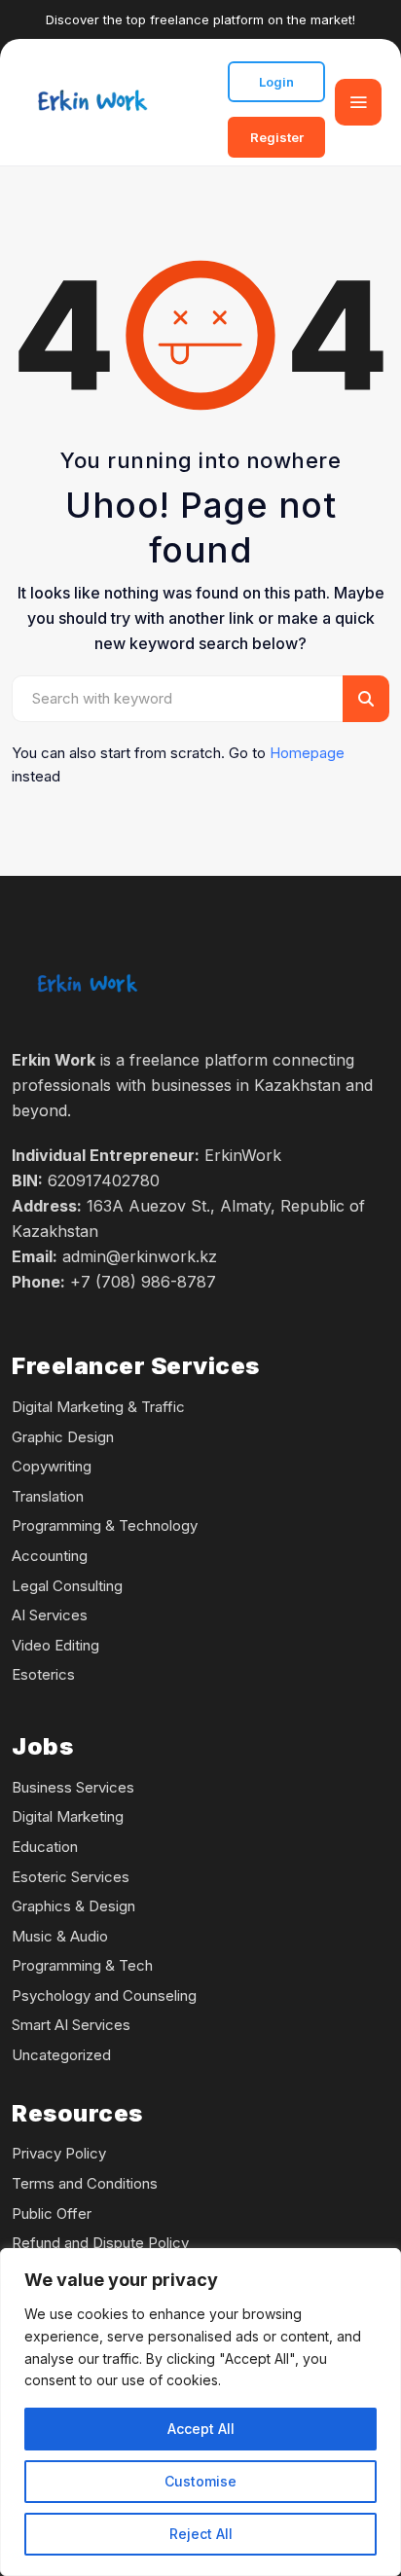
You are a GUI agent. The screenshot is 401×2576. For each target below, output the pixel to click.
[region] (200, 2412)
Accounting (50, 1556)
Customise (200, 2481)
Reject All (201, 2534)
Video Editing (55, 1645)
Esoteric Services (71, 1877)
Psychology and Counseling (104, 1995)
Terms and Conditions (85, 2183)
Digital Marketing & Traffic (98, 1407)
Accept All (201, 2429)
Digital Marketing (68, 1816)
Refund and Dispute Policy (100, 2243)
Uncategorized (61, 2055)
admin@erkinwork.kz (140, 1256)
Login (276, 82)
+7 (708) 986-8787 (143, 1282)
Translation (48, 1496)
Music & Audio (60, 1936)
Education (45, 1847)
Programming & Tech (82, 1965)
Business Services (73, 1787)
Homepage (307, 753)
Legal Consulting (67, 1586)
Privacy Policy (59, 2153)
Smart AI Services (71, 2025)
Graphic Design (63, 1437)
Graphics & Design (73, 1906)
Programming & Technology (105, 1525)
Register (277, 137)
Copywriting (52, 1466)
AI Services (50, 1615)
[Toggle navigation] (358, 102)
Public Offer (52, 2213)
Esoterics (43, 1674)
